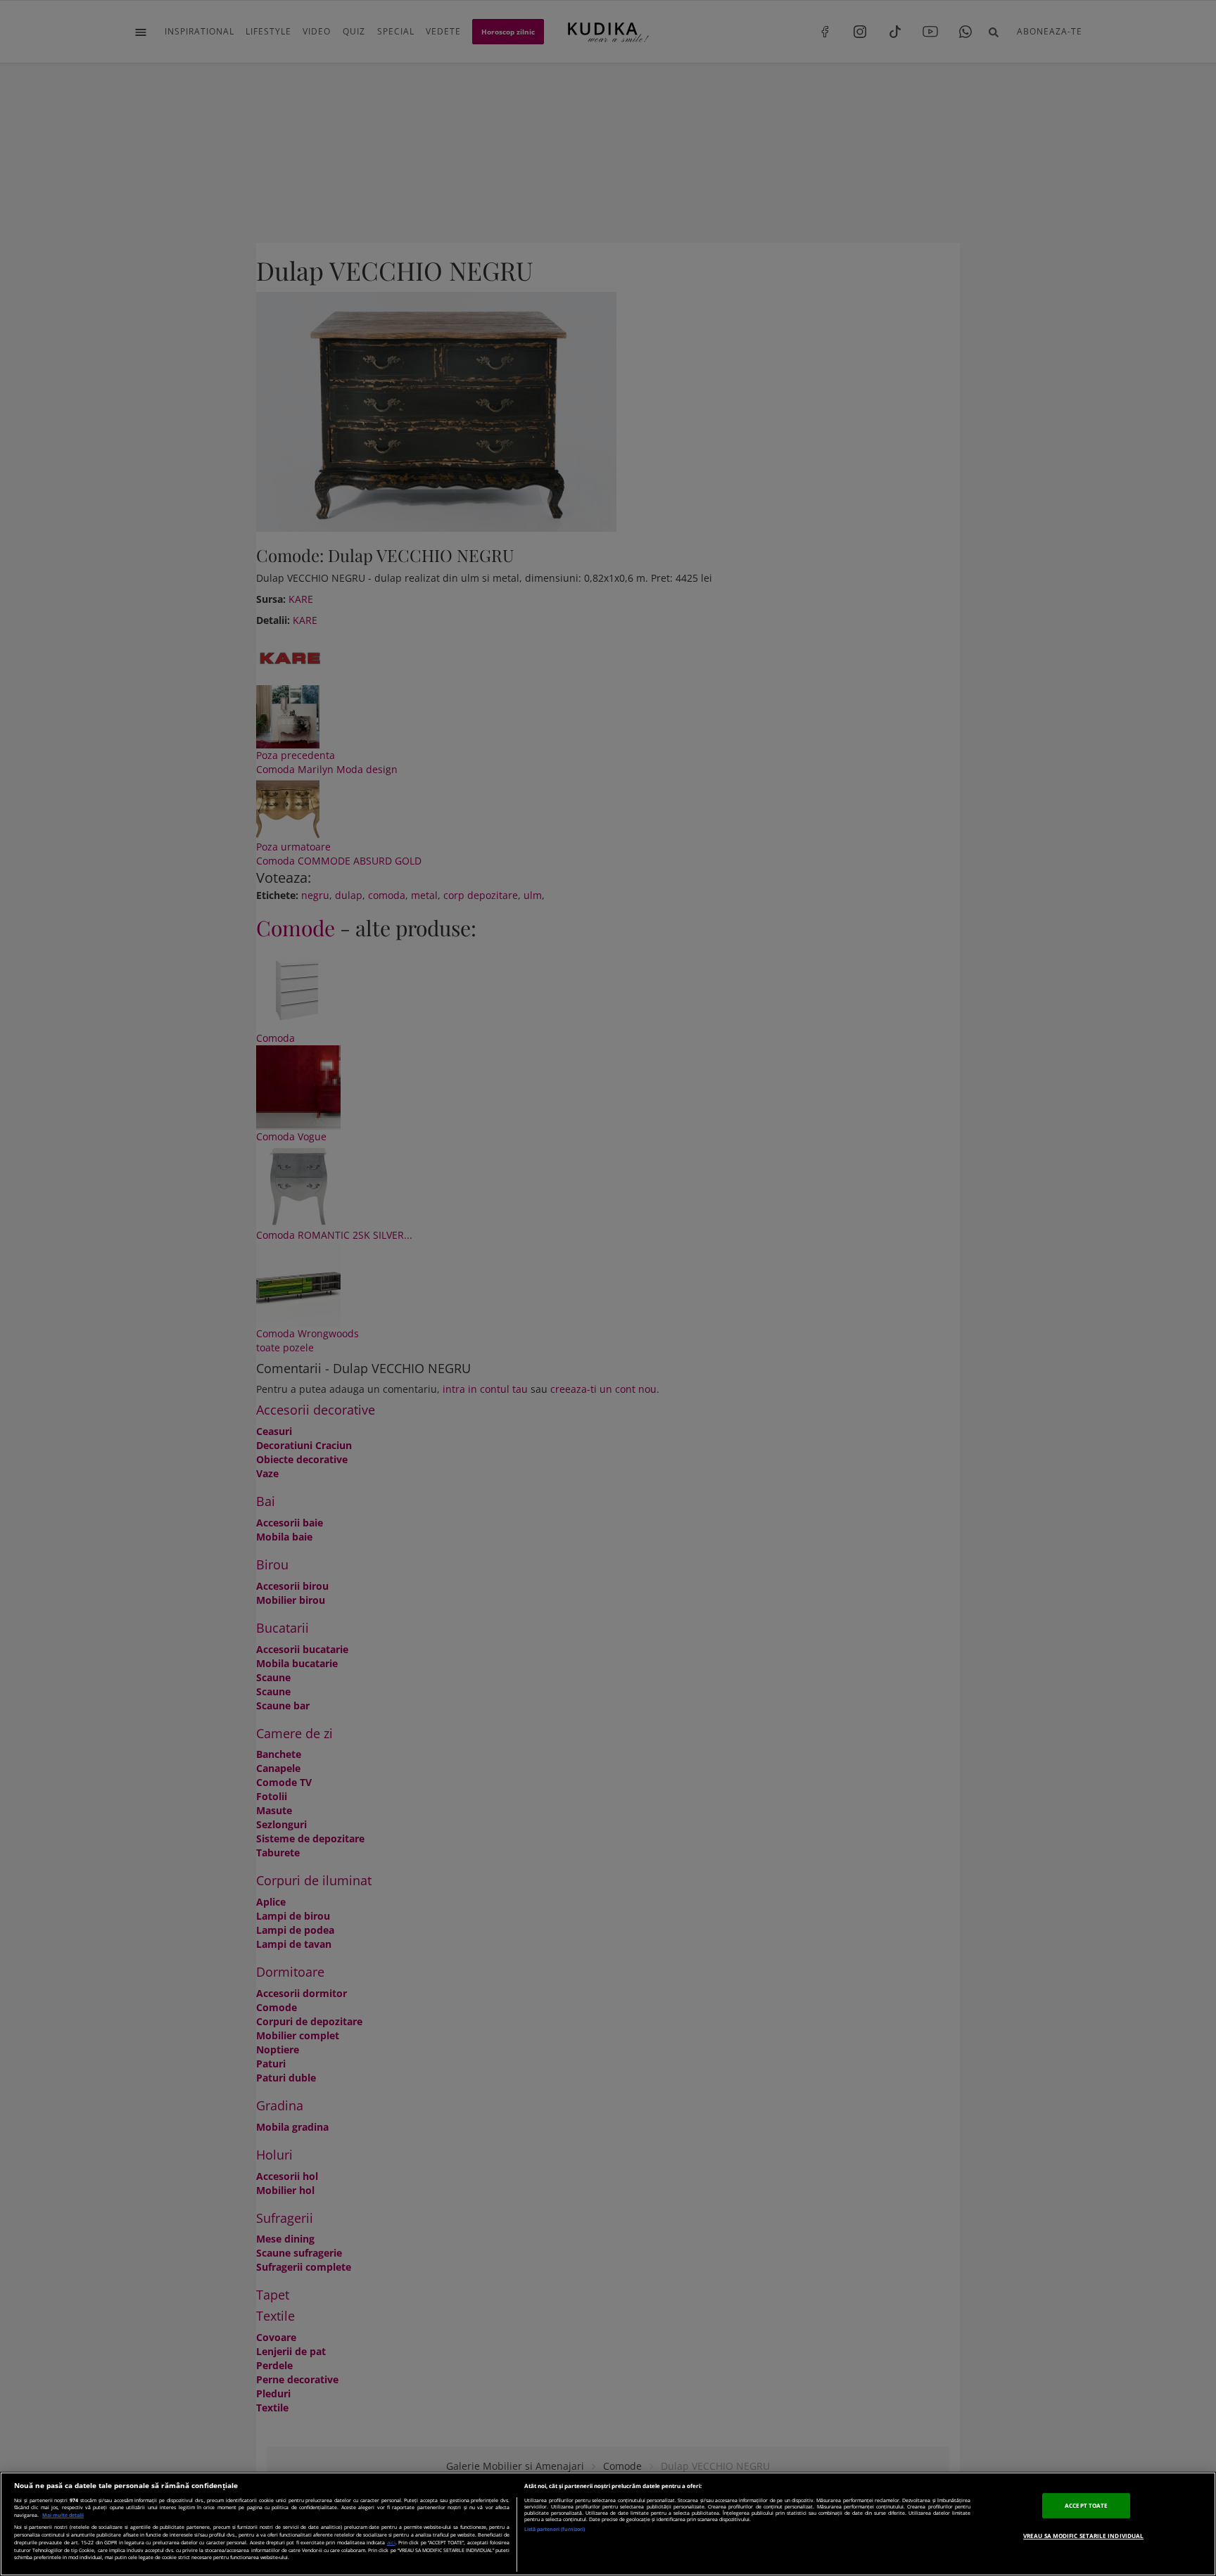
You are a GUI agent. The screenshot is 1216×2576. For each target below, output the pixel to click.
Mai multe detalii (63, 2515)
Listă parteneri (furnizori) (555, 2529)
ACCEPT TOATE (1086, 2505)
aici (391, 2542)
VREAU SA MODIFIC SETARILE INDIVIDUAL (1083, 2536)
